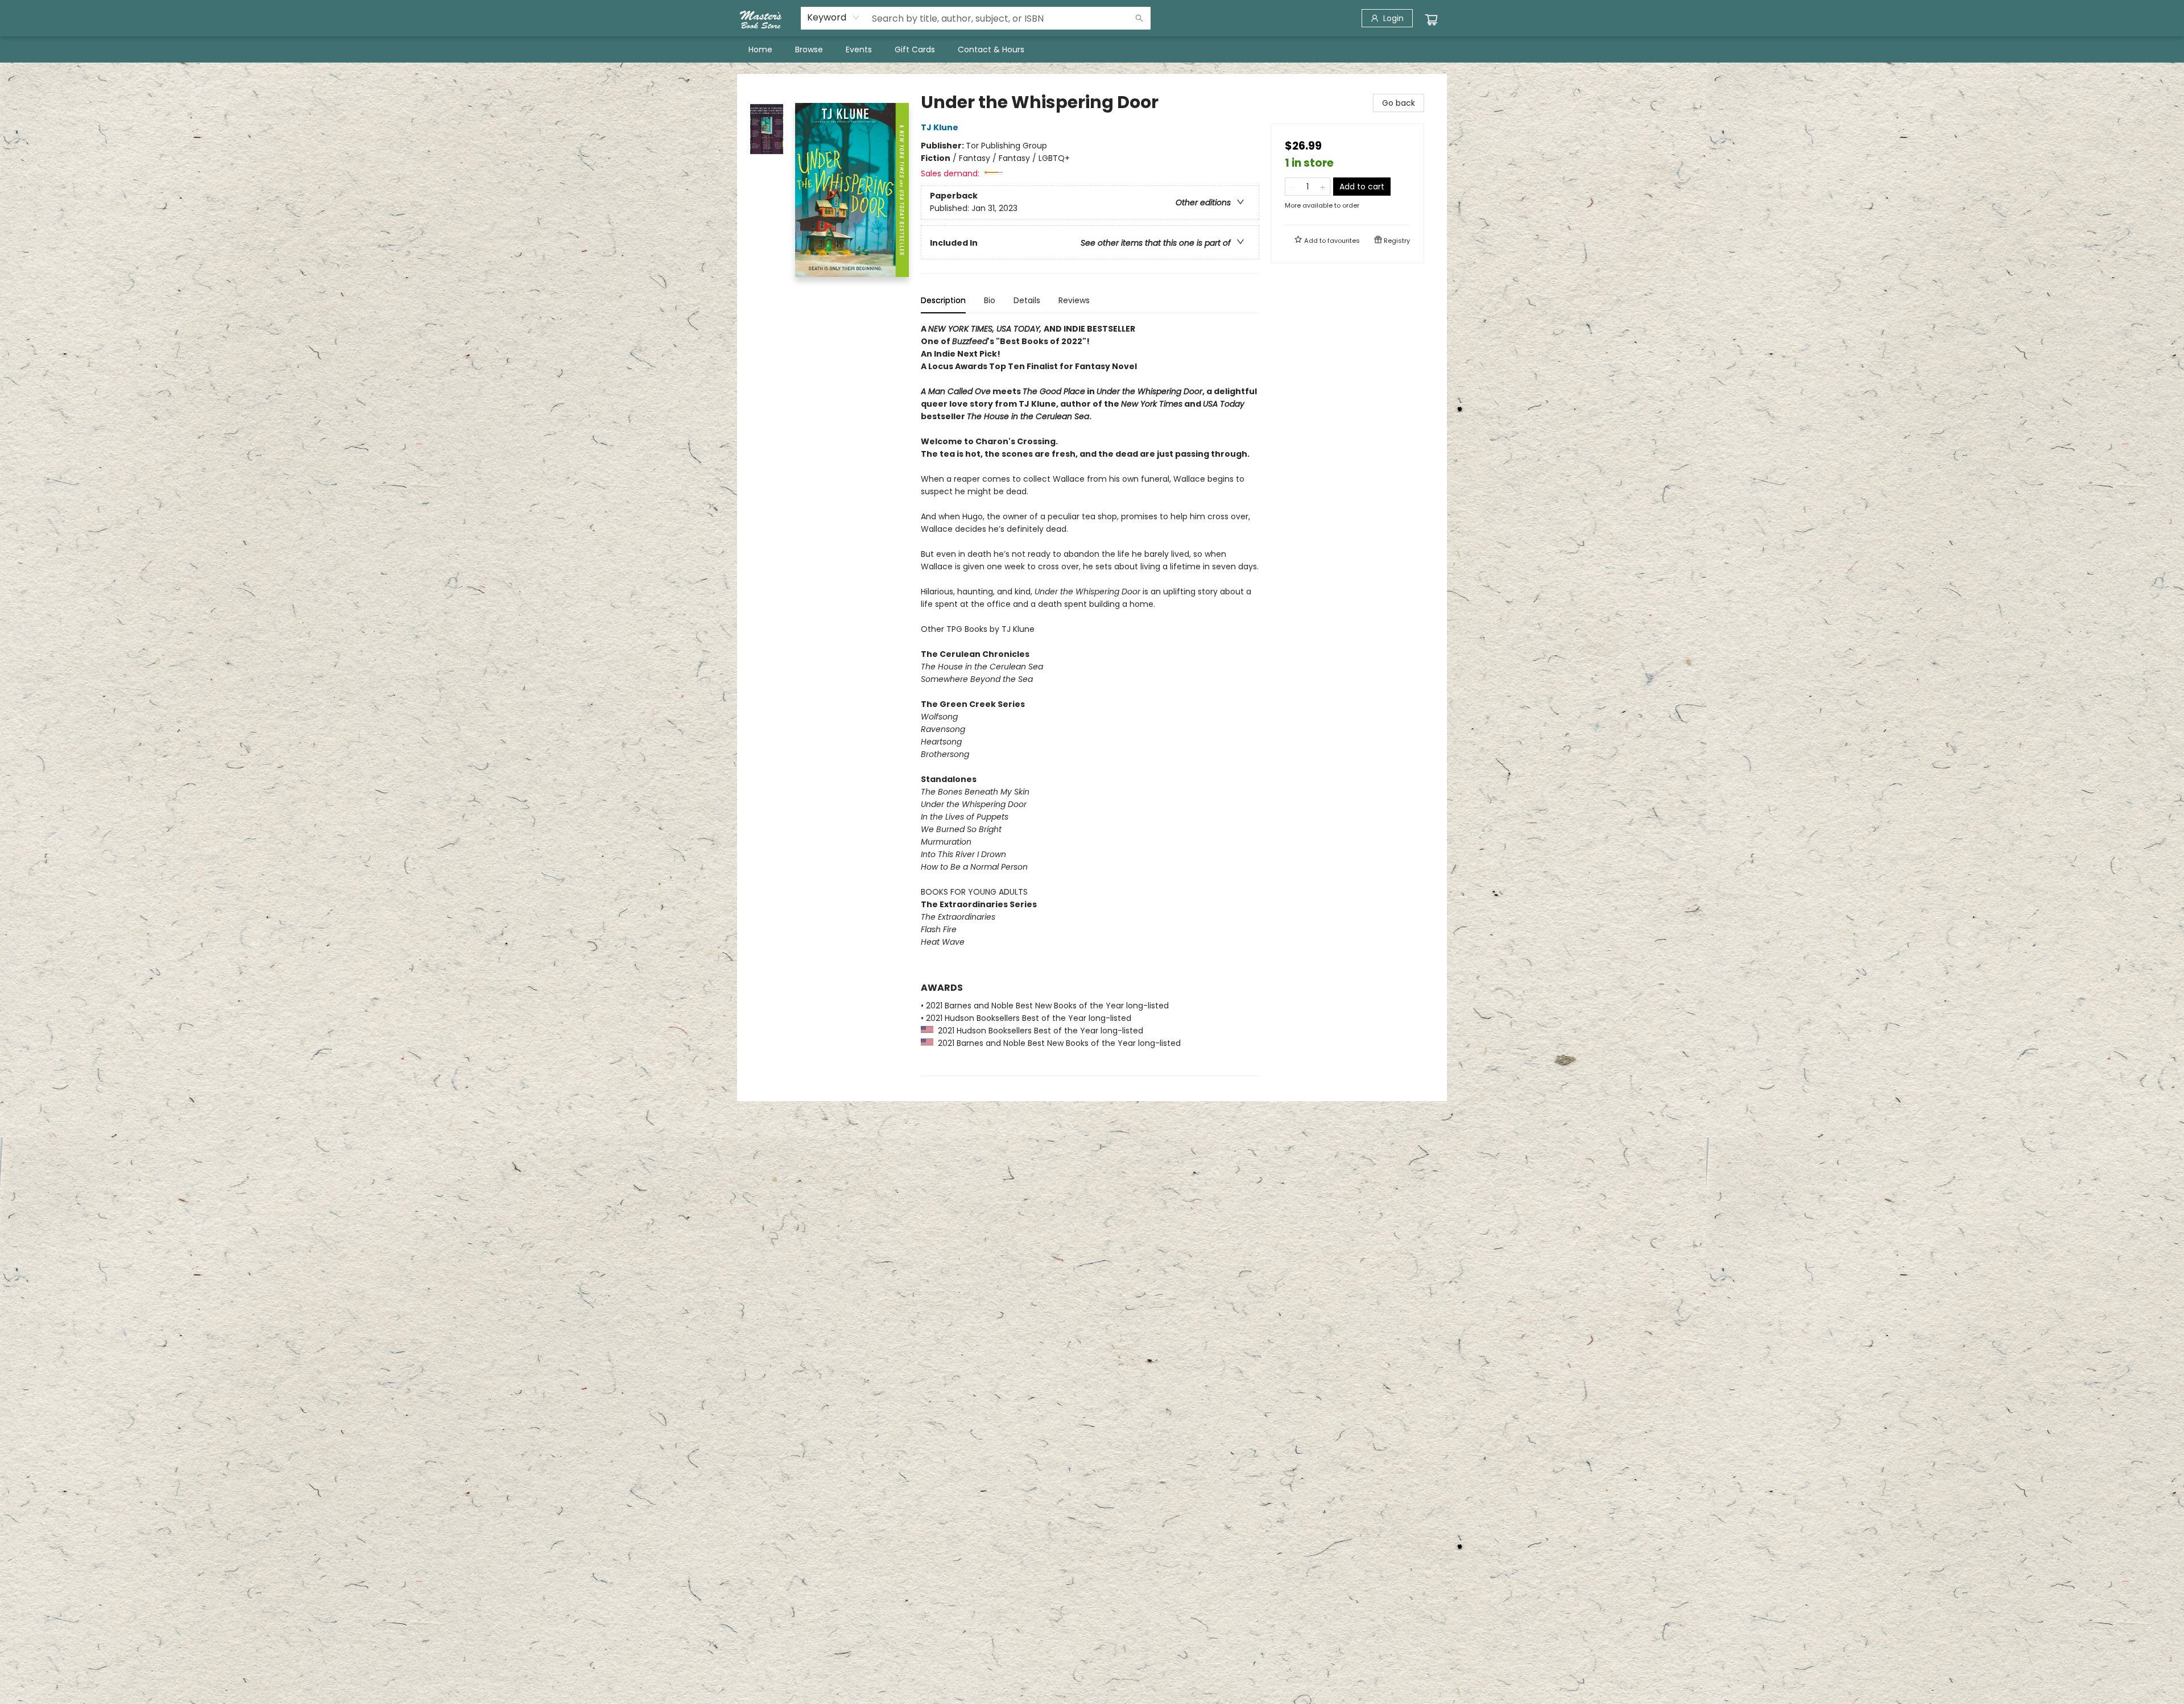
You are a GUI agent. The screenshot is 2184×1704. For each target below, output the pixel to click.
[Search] (1139, 18)
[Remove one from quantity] (1292, 187)
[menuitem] (760, 49)
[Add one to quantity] (1323, 187)
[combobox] (834, 18)
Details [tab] (1027, 300)
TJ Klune (940, 127)
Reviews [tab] (1074, 300)
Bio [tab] (990, 300)
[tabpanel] (1090, 699)
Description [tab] (943, 300)
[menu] (1092, 49)
